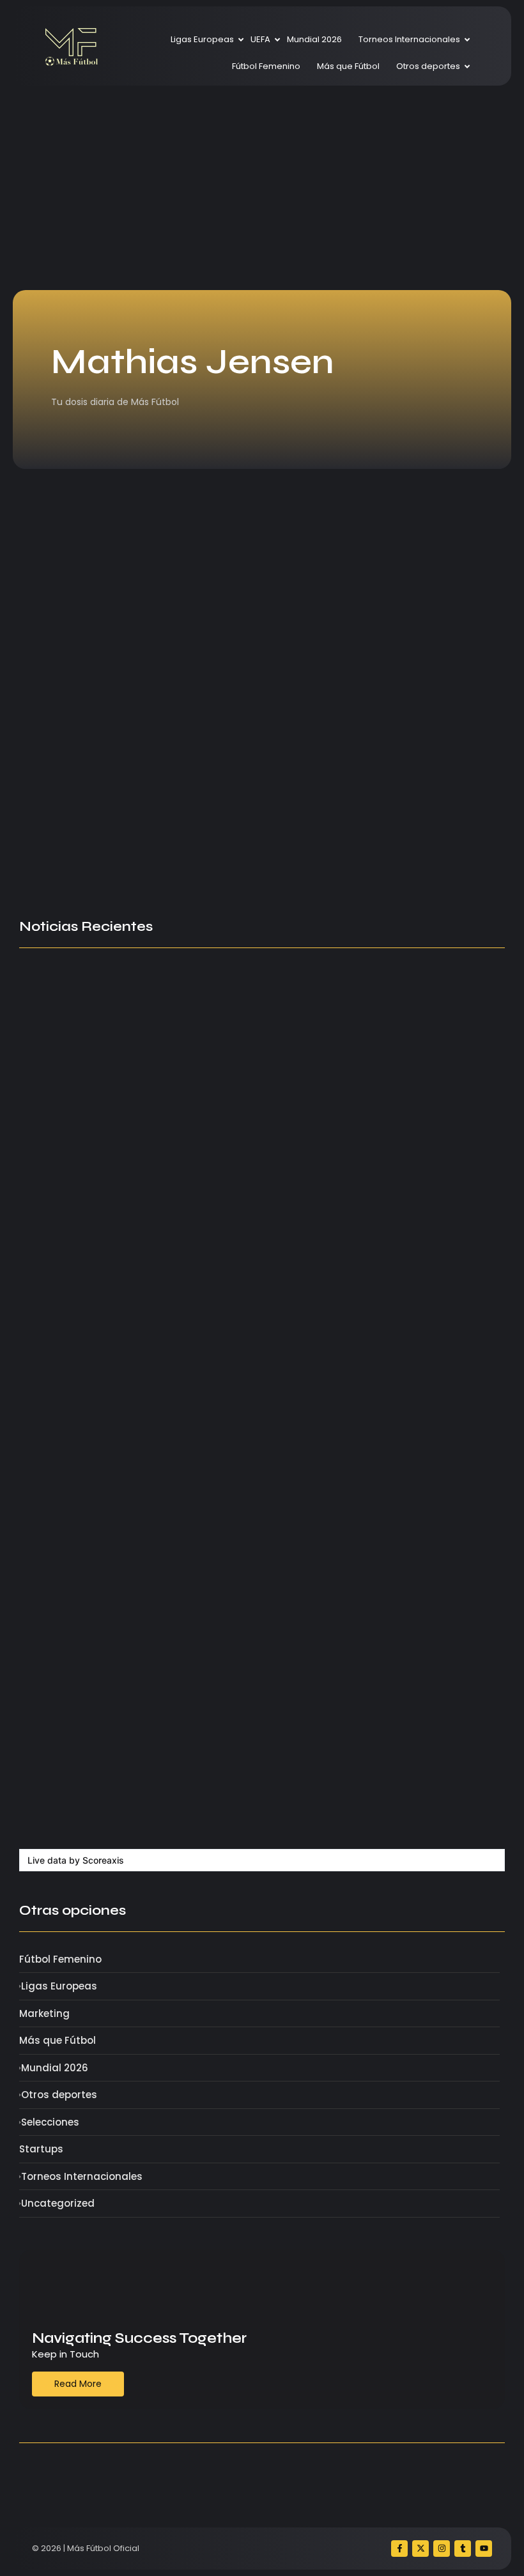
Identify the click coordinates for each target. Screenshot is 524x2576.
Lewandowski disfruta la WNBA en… (366, 1575)
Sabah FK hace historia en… (88, 1816)
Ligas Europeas (202, 39)
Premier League (61, 801)
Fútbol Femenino (266, 66)
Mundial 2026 (314, 39)
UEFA (260, 39)
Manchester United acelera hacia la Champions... (208, 819)
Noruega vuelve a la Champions (99, 1524)
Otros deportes (428, 66)
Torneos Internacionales (409, 39)
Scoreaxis (103, 1860)
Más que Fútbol (348, 66)
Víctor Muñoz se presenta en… (93, 1233)
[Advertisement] (262, 188)
